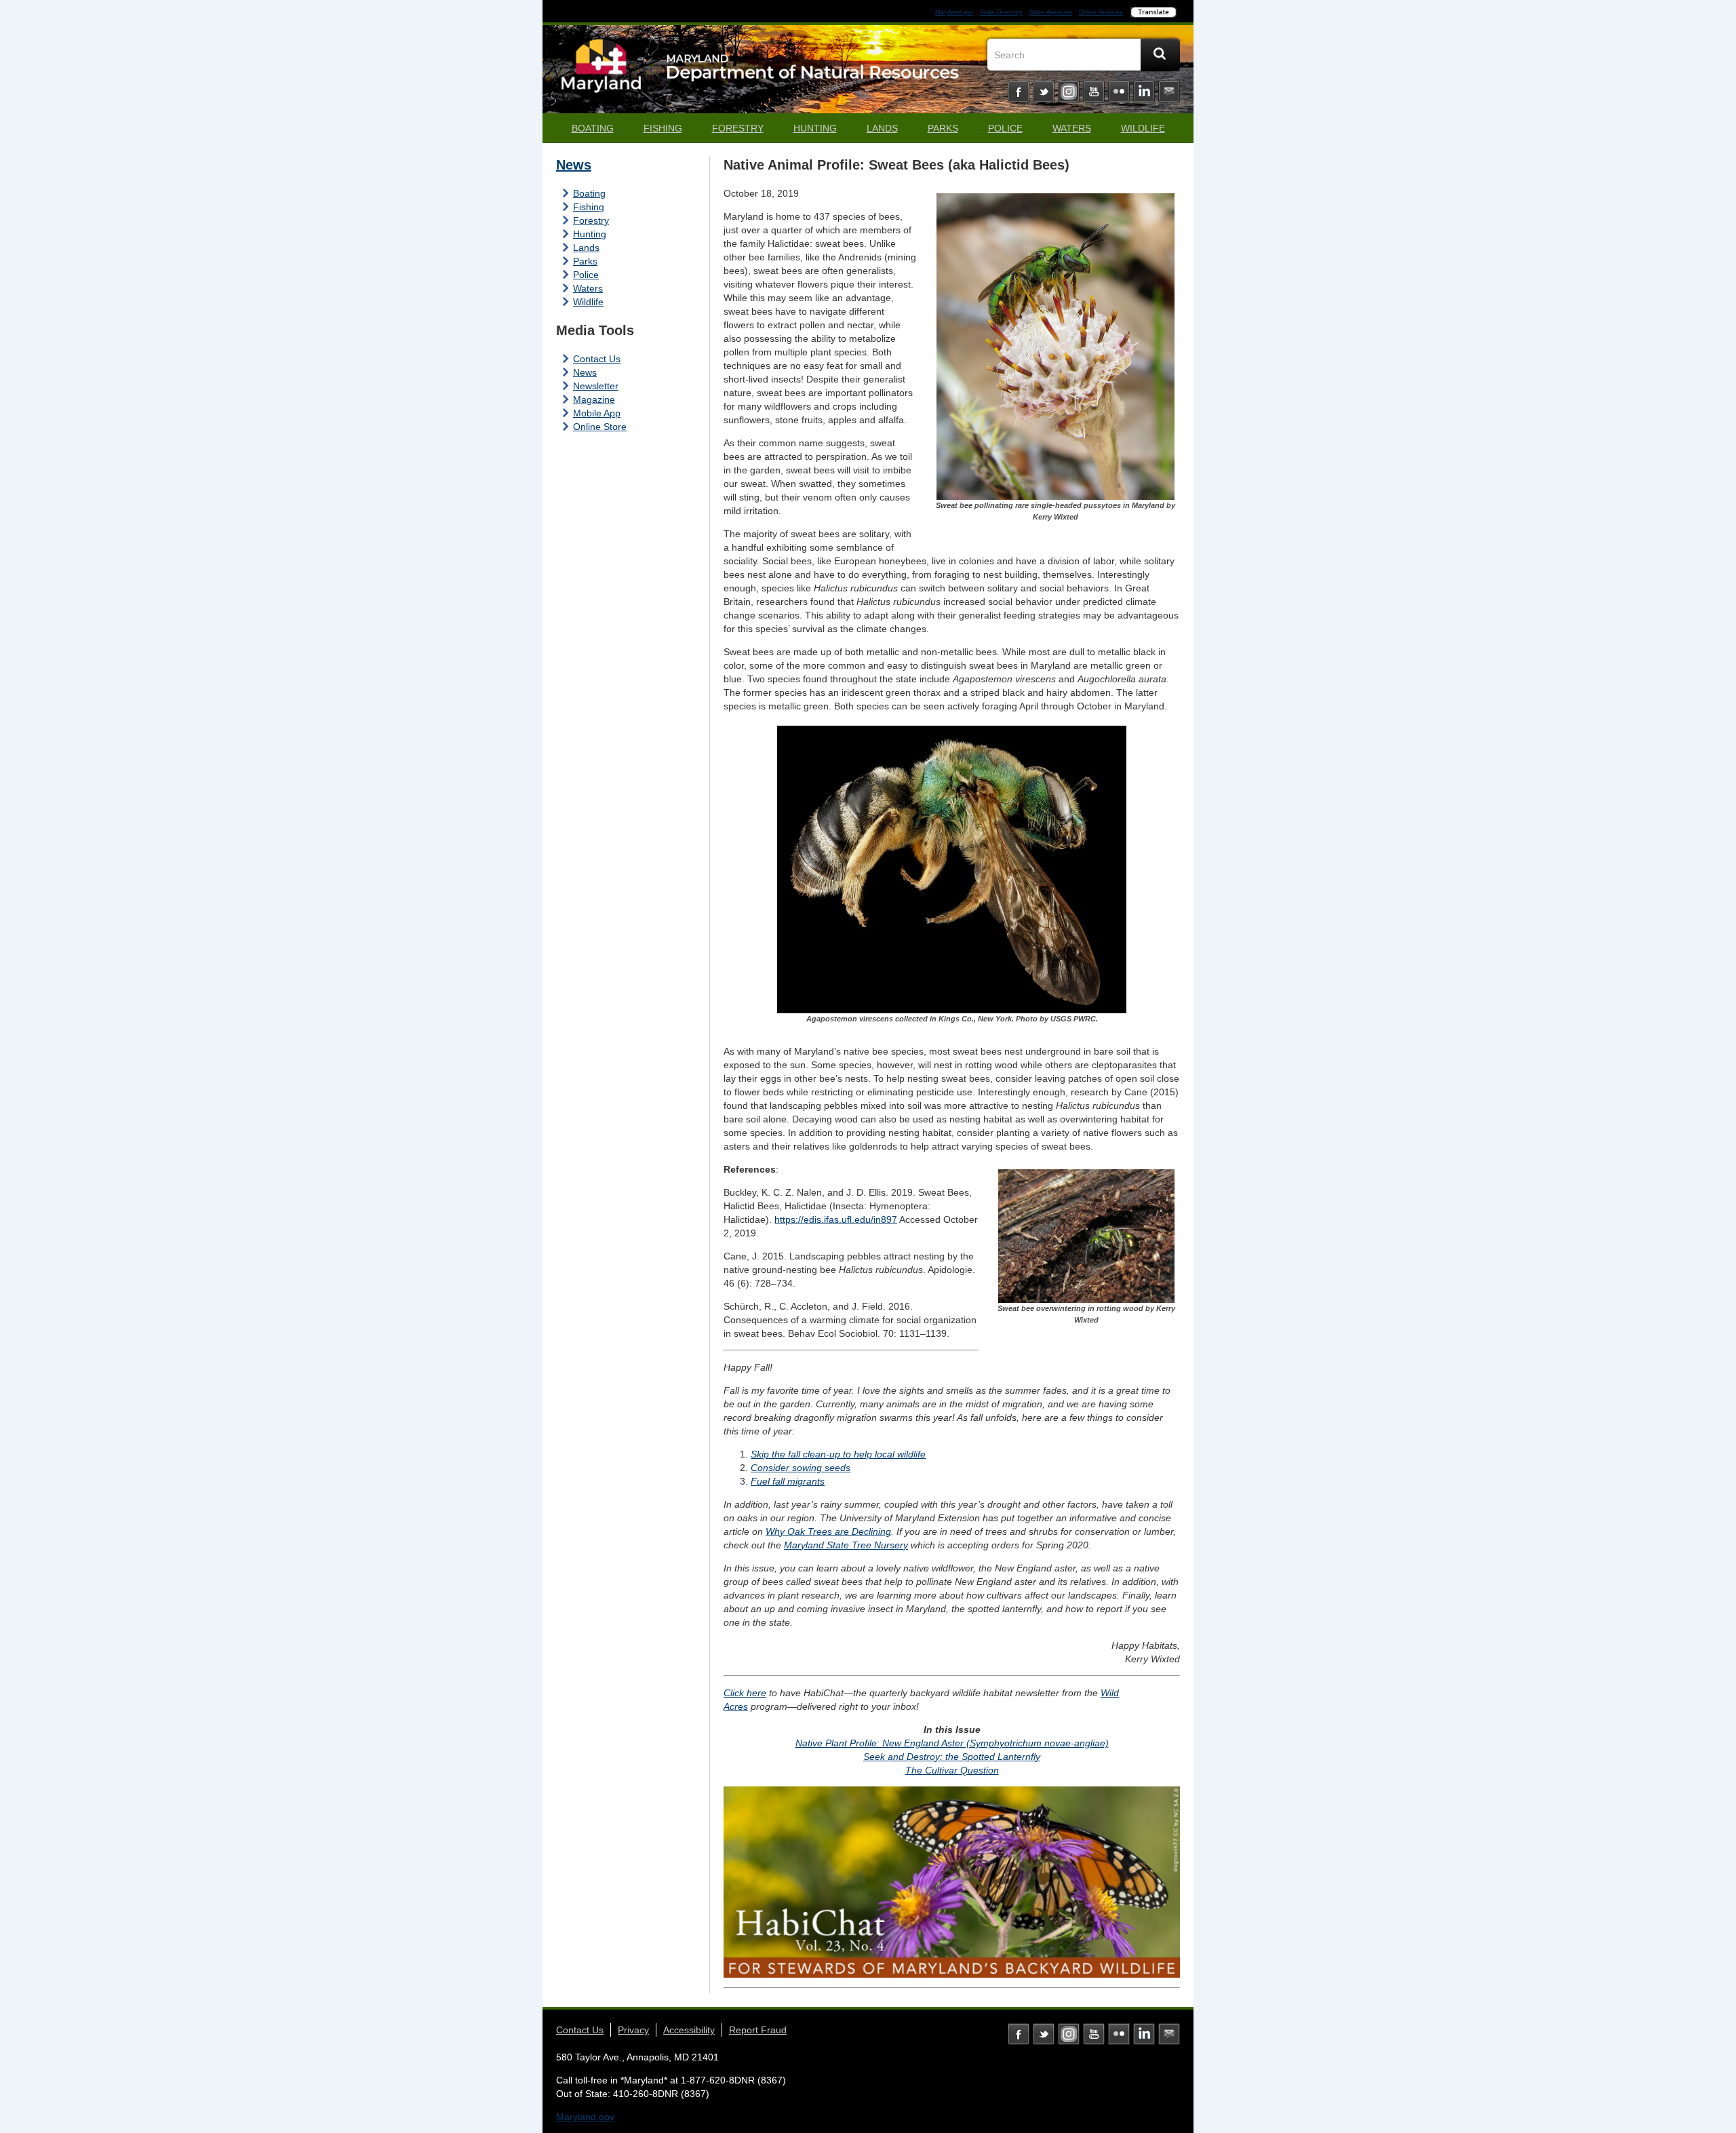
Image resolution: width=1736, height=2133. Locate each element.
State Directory (1001, 12)
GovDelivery (1169, 92)
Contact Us (597, 359)
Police (1005, 128)
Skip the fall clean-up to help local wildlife (838, 1454)
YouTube (1094, 92)
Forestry (738, 128)
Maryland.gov (954, 12)
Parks (943, 128)
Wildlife (1143, 128)
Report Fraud (758, 2030)
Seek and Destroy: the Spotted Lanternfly (952, 1757)
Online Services (1101, 12)
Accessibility (689, 2030)
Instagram (1069, 92)
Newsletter (596, 386)
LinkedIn (1144, 92)
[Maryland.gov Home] (601, 73)
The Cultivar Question (952, 1770)
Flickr (1119, 92)
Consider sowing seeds (801, 1468)
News (574, 165)
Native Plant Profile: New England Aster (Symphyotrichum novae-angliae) (952, 1743)
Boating (593, 128)
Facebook (1019, 92)
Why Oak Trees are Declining (828, 1531)
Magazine (594, 399)
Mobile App (597, 413)
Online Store (600, 427)
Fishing (663, 128)
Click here (745, 1693)
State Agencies (1051, 12)
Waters (1072, 128)
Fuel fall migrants (788, 1481)
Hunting (815, 128)
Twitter (1044, 92)
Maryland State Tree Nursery (846, 1545)
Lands (882, 128)
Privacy (633, 2030)
